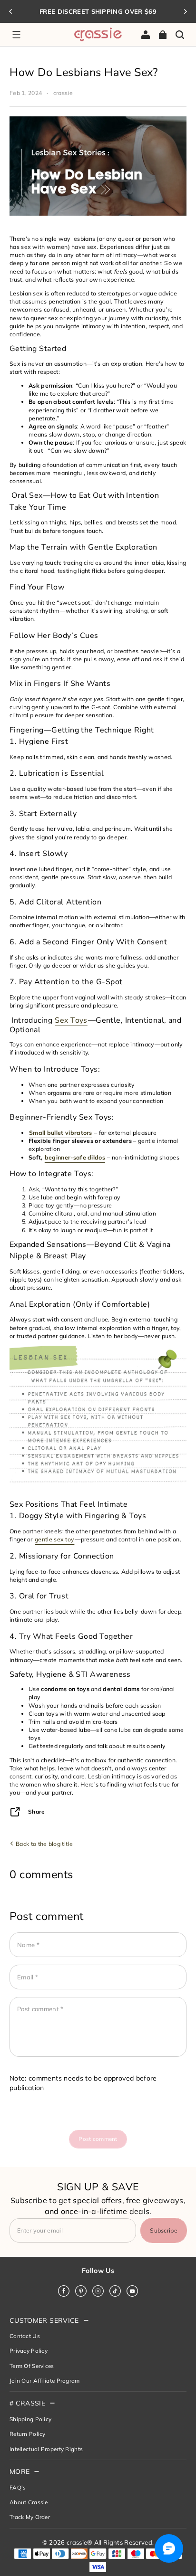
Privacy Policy (29, 2351)
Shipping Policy (30, 2419)
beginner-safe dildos (75, 1157)
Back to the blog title (44, 1844)
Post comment (98, 2139)
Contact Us (25, 2336)
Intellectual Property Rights (46, 2449)
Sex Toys (71, 1020)
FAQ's (18, 2487)
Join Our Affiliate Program (45, 2381)
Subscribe (164, 2230)
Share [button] (36, 1811)
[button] (16, 35)
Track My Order (30, 2517)
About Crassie (29, 2502)
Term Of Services (32, 2366)
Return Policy (28, 2434)
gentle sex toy (54, 1539)
